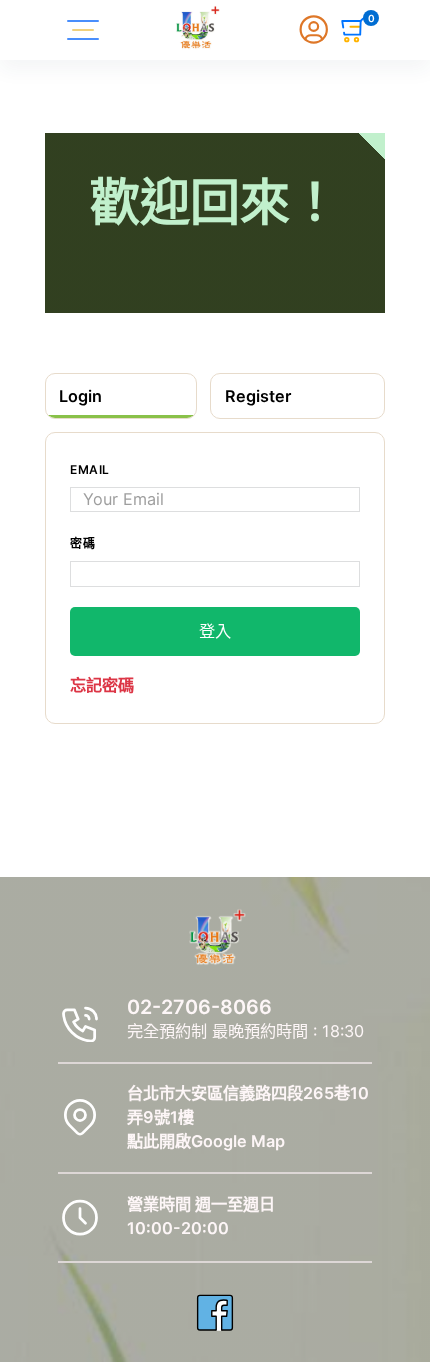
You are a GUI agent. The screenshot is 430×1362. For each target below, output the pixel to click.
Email (89, 469)
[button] (354, 30)
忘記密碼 (102, 685)
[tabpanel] (214, 578)
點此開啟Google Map (206, 1141)
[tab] (121, 395)
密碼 (82, 543)
